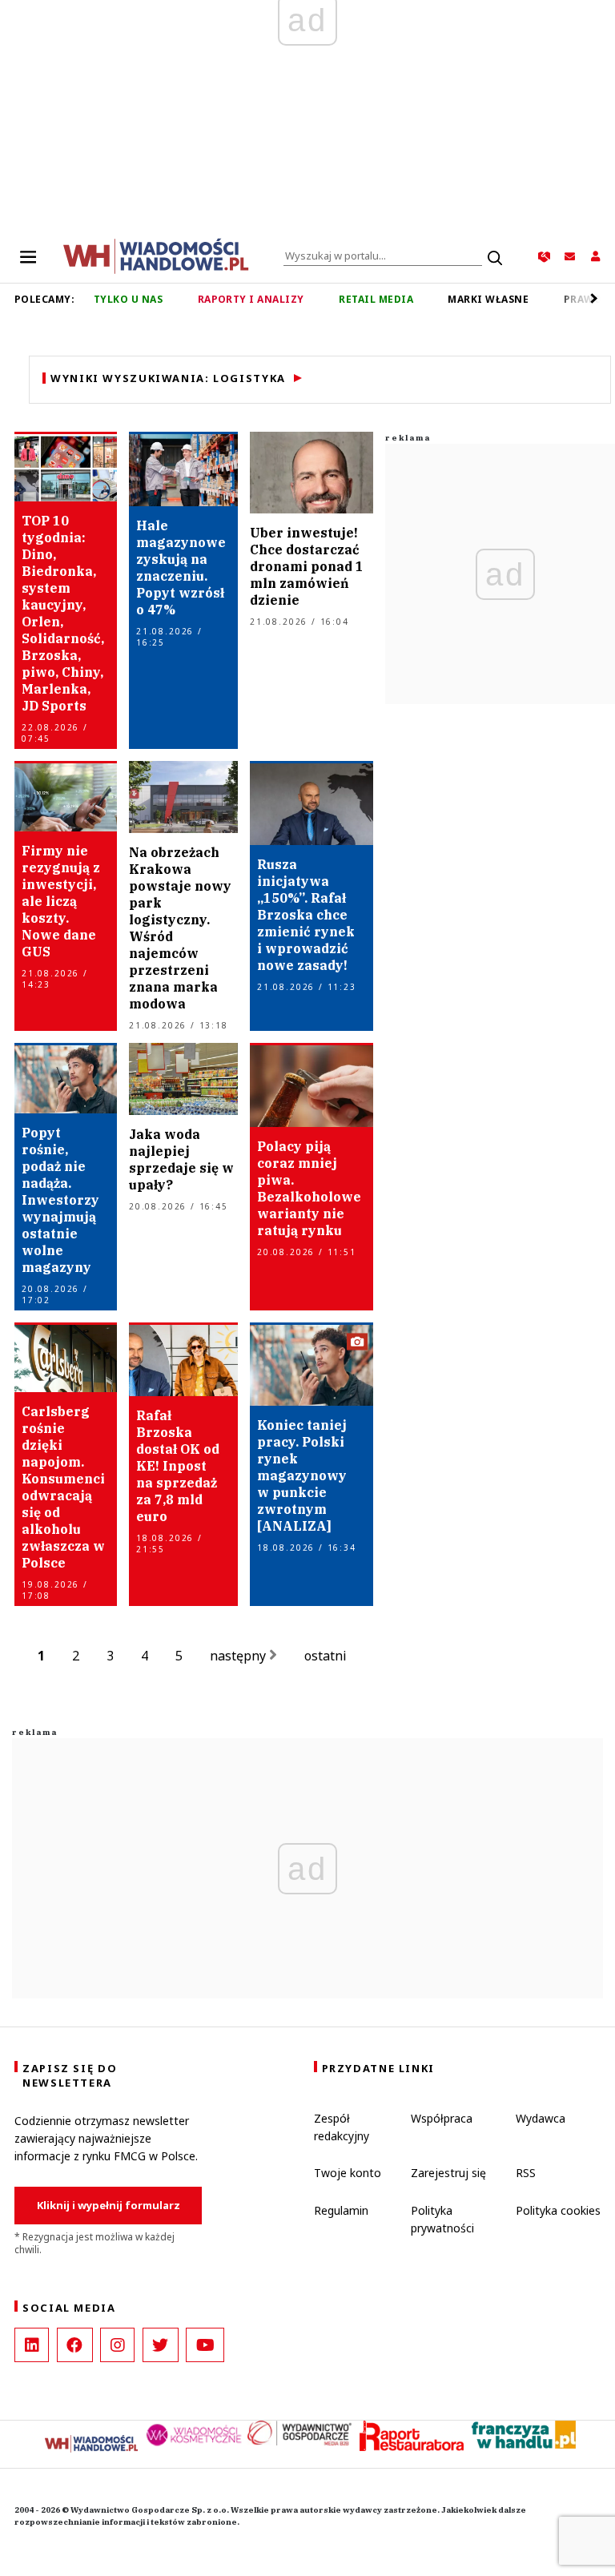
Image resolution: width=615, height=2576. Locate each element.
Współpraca (442, 2118)
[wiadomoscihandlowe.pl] (156, 255)
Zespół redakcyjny (342, 2127)
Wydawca (541, 2118)
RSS (526, 2173)
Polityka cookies (558, 2210)
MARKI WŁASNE (488, 299)
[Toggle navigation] (28, 256)
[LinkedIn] (32, 2345)
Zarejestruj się (448, 2173)
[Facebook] (75, 2345)
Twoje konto (348, 2173)
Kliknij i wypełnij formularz (109, 2205)
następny (239, 1656)
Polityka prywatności (442, 2219)
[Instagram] (117, 2345)
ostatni (327, 1656)
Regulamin (341, 2210)
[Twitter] (161, 2345)
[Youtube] (205, 2345)
